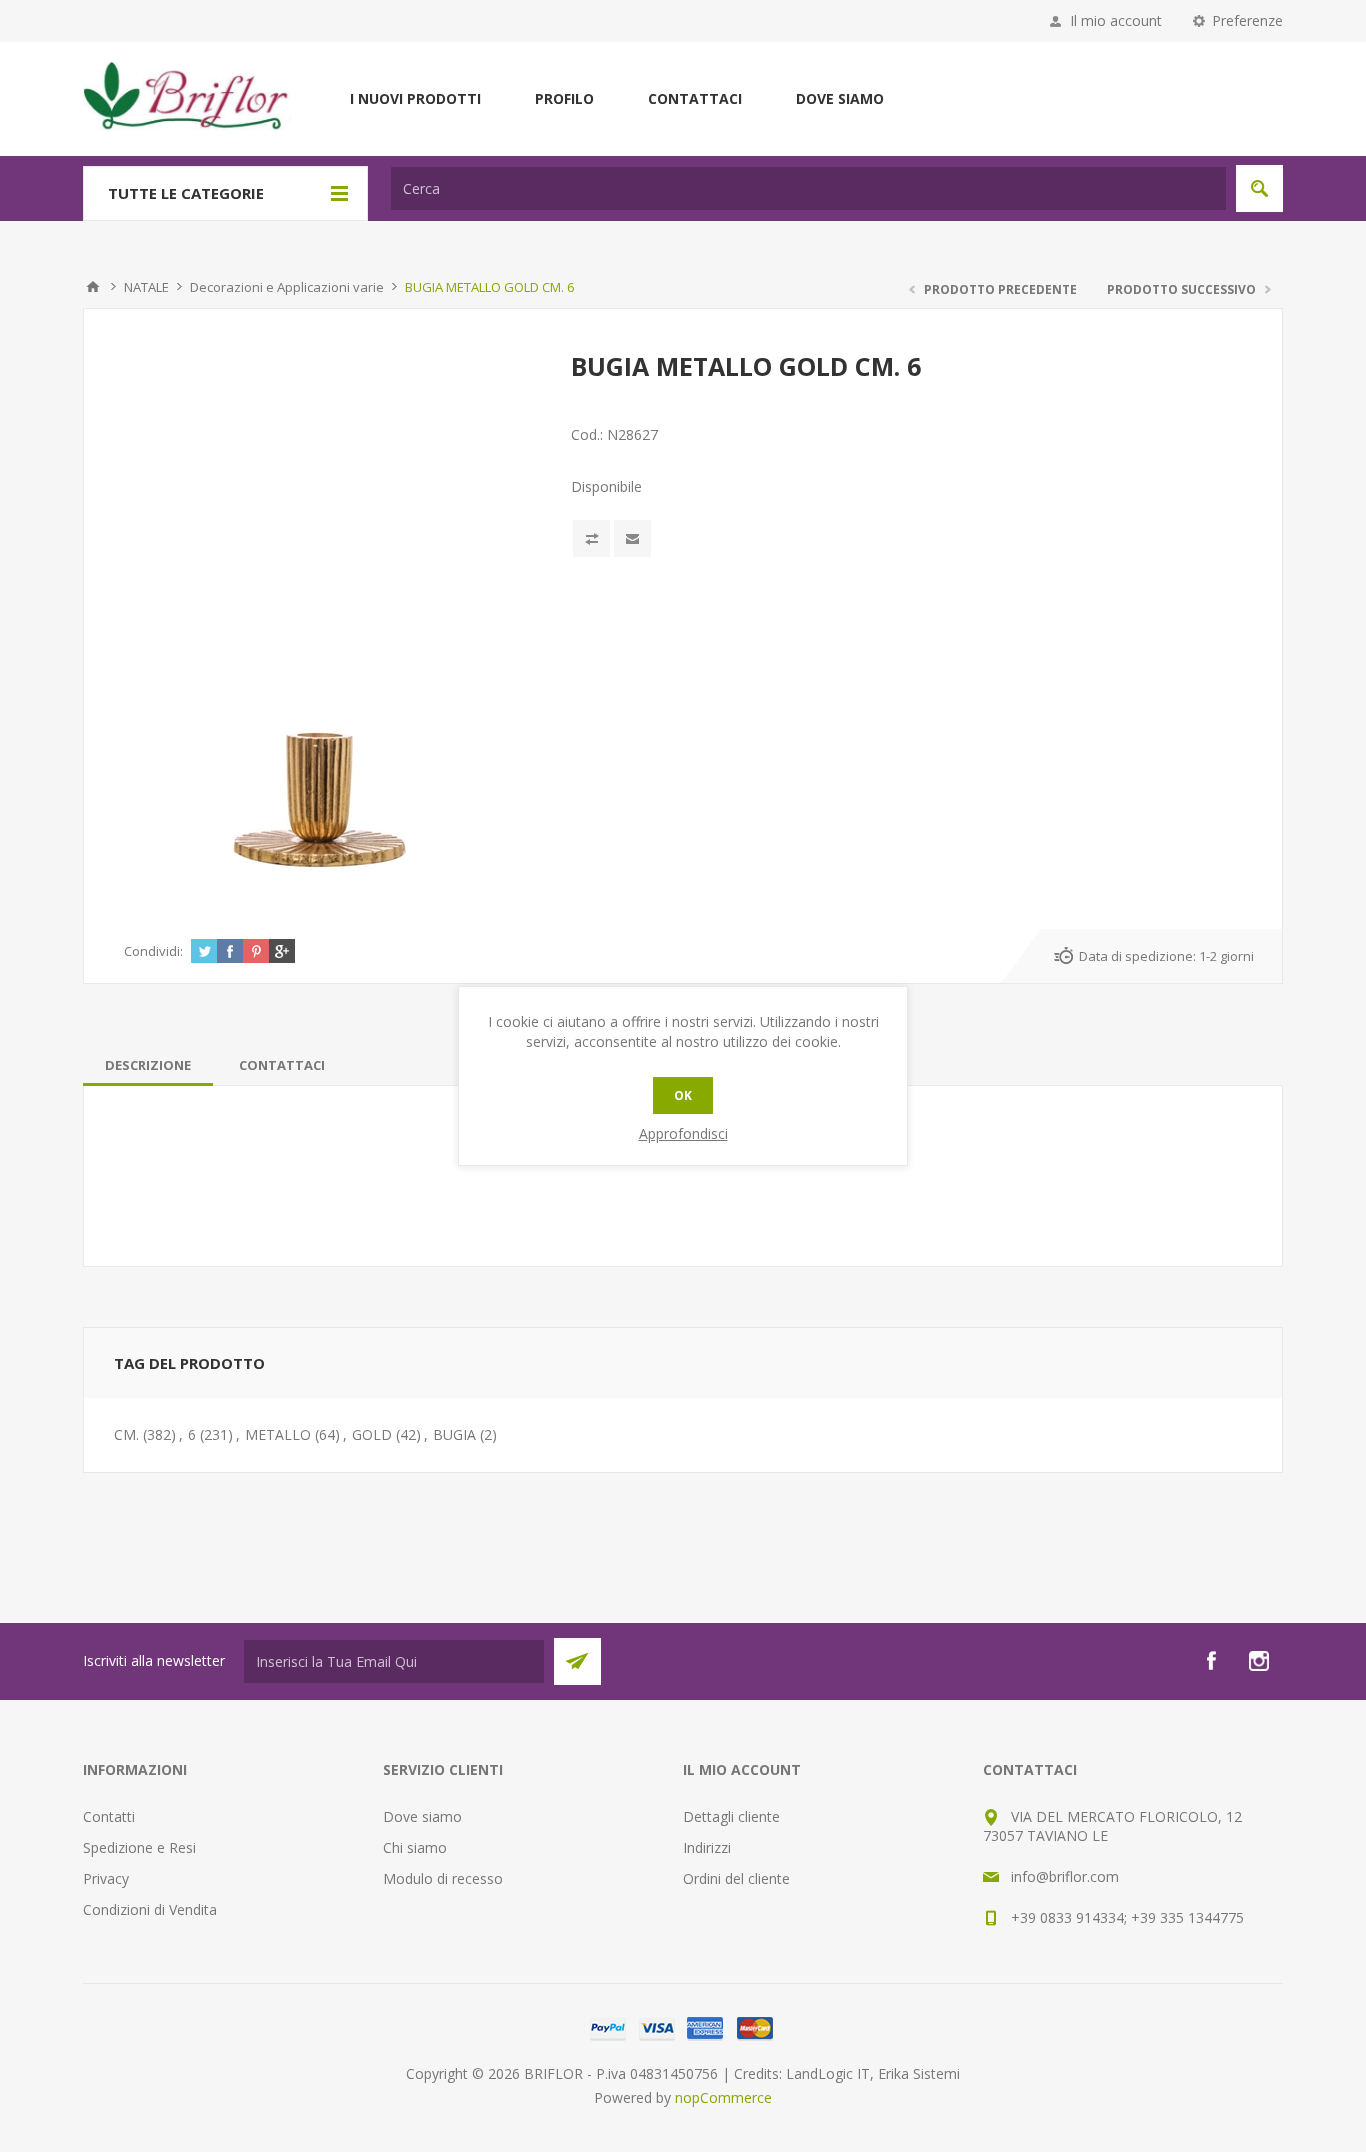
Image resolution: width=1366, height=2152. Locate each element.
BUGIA (454, 1434)
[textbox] (808, 188)
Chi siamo (415, 1847)
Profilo (564, 98)
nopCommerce (723, 2097)
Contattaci (695, 98)
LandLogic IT (828, 2073)
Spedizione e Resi (139, 1847)
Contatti (109, 1816)
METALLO (278, 1434)
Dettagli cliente (731, 1816)
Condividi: (153, 951)
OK (683, 1095)
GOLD (372, 1434)
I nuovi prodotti (415, 98)
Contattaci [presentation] (282, 1065)
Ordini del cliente (736, 1878)
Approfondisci (683, 1133)
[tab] (148, 1065)
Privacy (106, 1878)
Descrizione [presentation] (148, 1065)
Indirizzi (707, 1847)
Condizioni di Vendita (150, 1909)
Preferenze (1247, 20)
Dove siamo (840, 98)
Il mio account (1116, 20)
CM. (126, 1434)
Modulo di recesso (443, 1878)
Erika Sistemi (919, 2073)
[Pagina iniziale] (93, 287)
